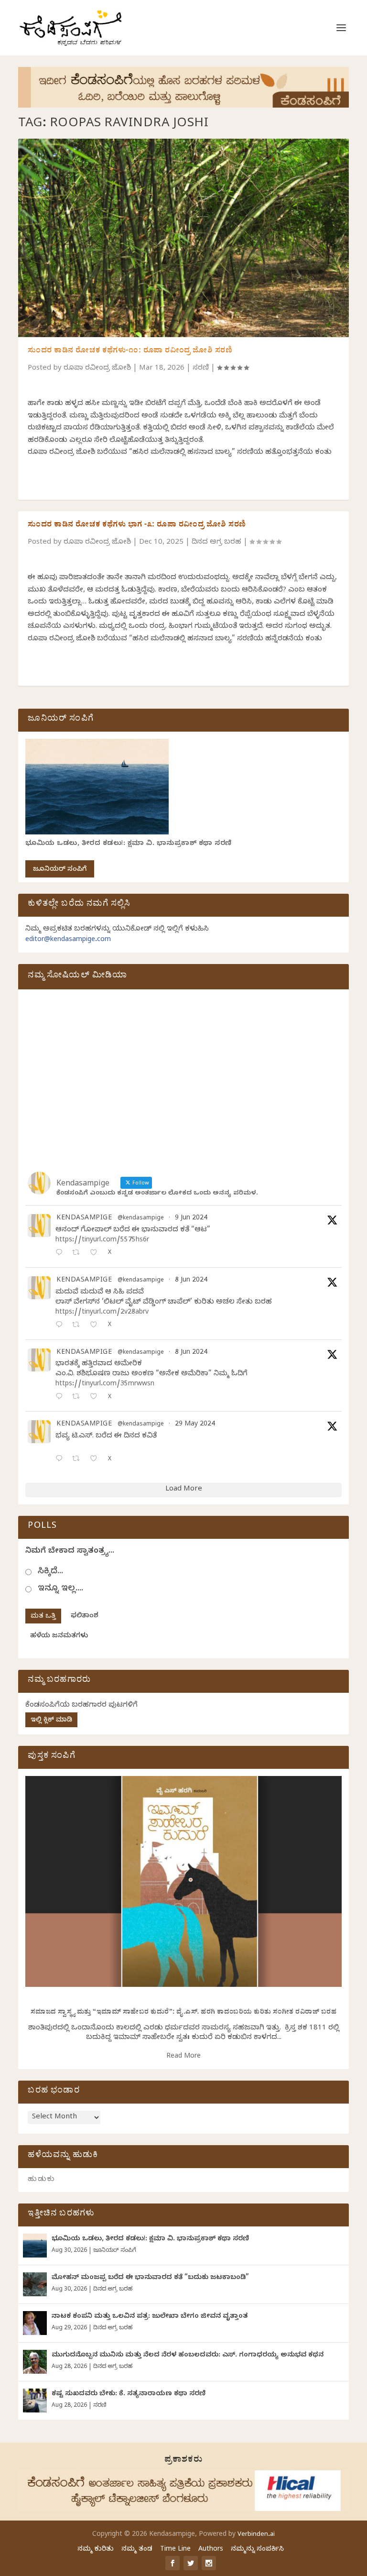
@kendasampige (141, 1219)
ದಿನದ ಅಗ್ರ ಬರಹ (216, 543)
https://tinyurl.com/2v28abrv (102, 1313)
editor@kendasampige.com (68, 940)
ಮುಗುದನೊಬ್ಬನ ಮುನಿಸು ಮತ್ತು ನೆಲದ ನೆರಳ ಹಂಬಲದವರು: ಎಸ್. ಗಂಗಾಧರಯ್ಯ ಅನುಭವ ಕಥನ (188, 2356)
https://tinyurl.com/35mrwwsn (105, 1385)
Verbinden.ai (256, 2535)
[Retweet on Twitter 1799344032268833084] (79, 1398)
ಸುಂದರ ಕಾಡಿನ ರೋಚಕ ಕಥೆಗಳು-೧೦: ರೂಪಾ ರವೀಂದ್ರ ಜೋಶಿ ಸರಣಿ (130, 351)
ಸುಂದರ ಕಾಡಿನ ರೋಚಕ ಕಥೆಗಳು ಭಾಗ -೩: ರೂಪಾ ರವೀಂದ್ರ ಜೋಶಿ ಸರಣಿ (137, 526)
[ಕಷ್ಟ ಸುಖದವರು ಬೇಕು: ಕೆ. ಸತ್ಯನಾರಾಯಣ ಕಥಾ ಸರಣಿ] (35, 2401)
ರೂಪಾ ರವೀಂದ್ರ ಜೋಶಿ (97, 369)
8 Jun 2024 (191, 1281)
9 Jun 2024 (191, 1219)
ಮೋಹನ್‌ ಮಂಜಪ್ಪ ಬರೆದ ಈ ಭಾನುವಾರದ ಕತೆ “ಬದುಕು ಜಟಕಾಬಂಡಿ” (150, 2278)
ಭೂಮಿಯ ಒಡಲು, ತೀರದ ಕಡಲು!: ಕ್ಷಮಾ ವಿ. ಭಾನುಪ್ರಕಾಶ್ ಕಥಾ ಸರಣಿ (129, 844)
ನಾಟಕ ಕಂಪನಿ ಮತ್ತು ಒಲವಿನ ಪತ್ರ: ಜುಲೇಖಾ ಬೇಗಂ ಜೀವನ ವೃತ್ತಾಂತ (150, 2317)
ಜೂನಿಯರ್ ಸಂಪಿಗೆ (60, 870)
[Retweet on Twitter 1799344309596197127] (79, 1326)
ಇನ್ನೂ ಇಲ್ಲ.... (60, 1589)
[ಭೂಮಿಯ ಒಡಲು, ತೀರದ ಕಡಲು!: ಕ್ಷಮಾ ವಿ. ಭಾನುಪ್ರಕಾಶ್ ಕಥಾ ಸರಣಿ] (35, 2246)
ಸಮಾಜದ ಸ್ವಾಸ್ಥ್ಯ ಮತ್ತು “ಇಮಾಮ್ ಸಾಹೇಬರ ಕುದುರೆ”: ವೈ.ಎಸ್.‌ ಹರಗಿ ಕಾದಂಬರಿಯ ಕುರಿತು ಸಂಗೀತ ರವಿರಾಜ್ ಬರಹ (184, 2013)
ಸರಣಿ (201, 369)
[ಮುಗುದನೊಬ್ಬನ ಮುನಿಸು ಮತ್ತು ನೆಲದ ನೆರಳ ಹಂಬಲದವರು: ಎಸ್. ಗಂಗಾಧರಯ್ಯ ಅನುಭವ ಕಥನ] (35, 2362)
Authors (211, 2550)
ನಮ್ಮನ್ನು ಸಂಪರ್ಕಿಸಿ (257, 2550)
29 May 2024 (195, 1425)
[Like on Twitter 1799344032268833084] (96, 1398)
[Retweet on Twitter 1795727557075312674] (79, 1460)
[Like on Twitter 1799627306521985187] (96, 1254)
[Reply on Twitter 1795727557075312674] (61, 1460)
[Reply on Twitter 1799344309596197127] (61, 1326)
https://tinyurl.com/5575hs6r (102, 1241)
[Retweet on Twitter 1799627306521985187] (79, 1254)
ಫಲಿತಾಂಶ (85, 1617)
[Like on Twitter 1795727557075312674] (96, 1460)
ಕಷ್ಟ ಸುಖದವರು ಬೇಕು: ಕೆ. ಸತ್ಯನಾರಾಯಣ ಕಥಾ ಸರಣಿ (129, 2395)
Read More (183, 2057)
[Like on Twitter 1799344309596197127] (96, 1326)
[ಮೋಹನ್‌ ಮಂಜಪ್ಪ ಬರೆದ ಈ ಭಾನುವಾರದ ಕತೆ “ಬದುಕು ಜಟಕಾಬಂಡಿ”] (35, 2284)
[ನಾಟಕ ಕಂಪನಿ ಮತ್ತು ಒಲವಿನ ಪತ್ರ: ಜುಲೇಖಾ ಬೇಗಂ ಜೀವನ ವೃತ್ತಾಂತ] (35, 2323)
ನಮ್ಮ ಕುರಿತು (96, 2550)
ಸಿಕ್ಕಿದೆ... (50, 1572)
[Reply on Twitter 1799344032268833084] (61, 1398)
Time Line (175, 2550)
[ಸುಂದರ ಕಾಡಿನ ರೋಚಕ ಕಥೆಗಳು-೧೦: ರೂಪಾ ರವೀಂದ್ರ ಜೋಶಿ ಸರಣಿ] (183, 238)
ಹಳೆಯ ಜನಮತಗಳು (59, 1637)
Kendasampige (84, 1219)
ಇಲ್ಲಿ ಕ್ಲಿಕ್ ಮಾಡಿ (51, 1721)
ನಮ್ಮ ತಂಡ (137, 2550)
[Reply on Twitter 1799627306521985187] (61, 1254)
